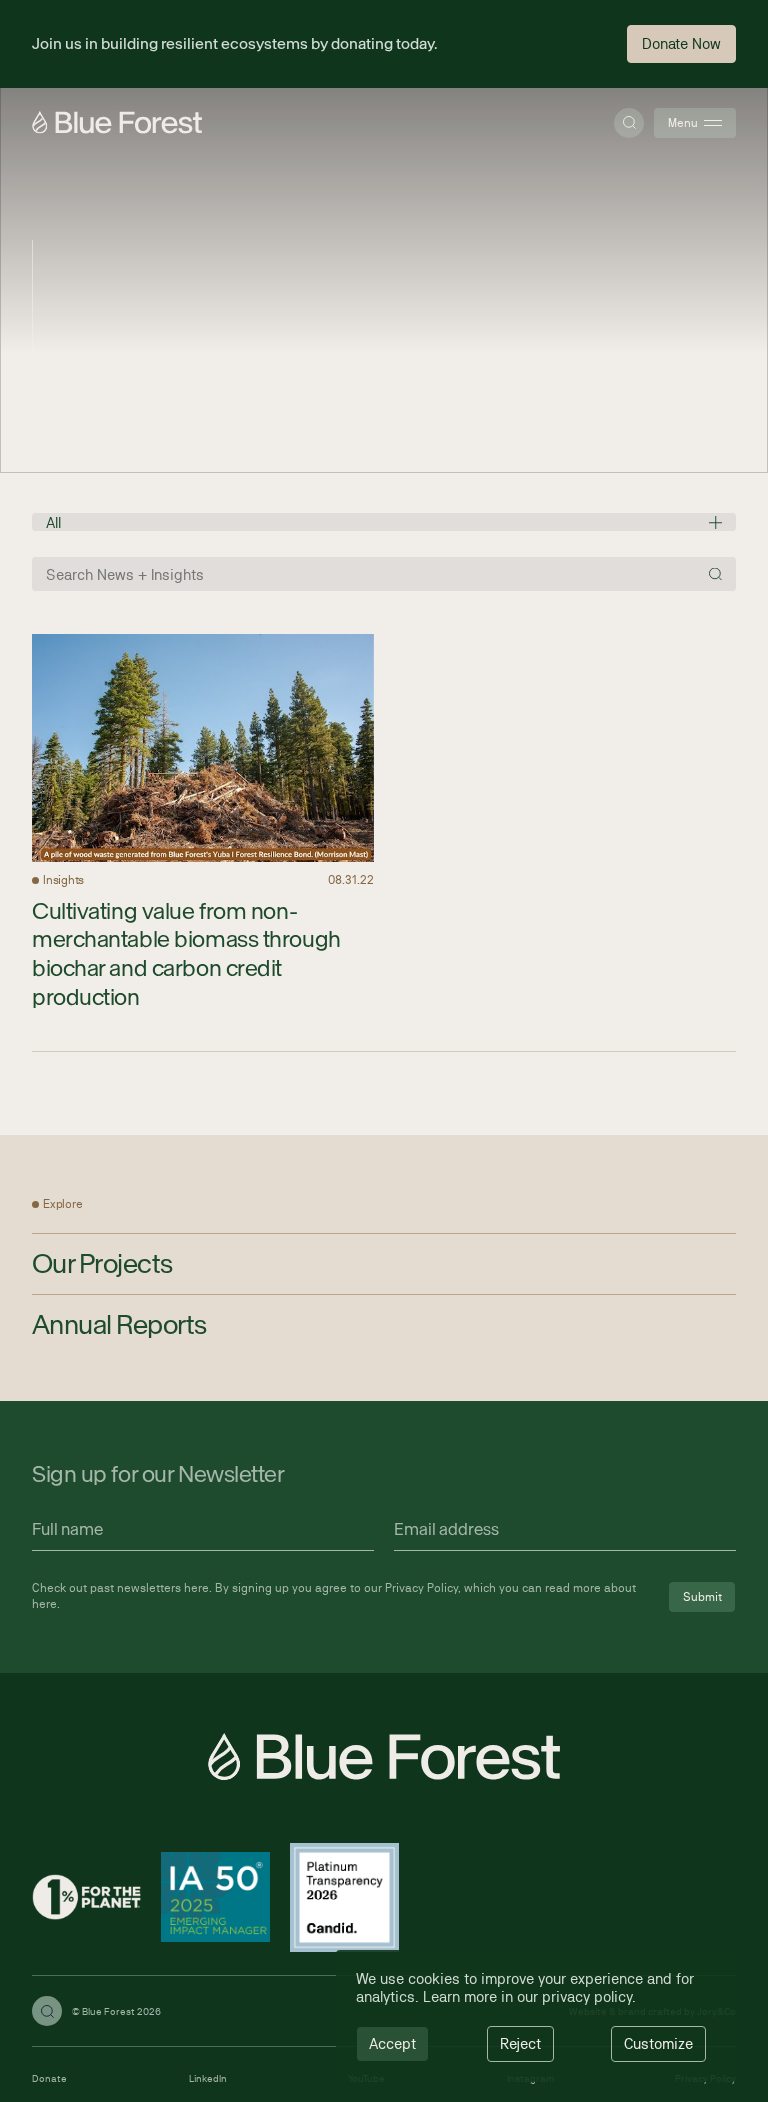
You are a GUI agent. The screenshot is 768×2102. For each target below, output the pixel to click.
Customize (658, 2043)
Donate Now (681, 43)
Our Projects (102, 1263)
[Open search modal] (629, 123)
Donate (49, 2078)
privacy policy (587, 1996)
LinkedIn (208, 2078)
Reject (520, 2043)
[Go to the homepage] (117, 122)
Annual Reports (119, 1324)
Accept (392, 2043)
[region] (536, 2016)
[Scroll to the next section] (54, 451)
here (196, 1588)
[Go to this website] (86, 1899)
